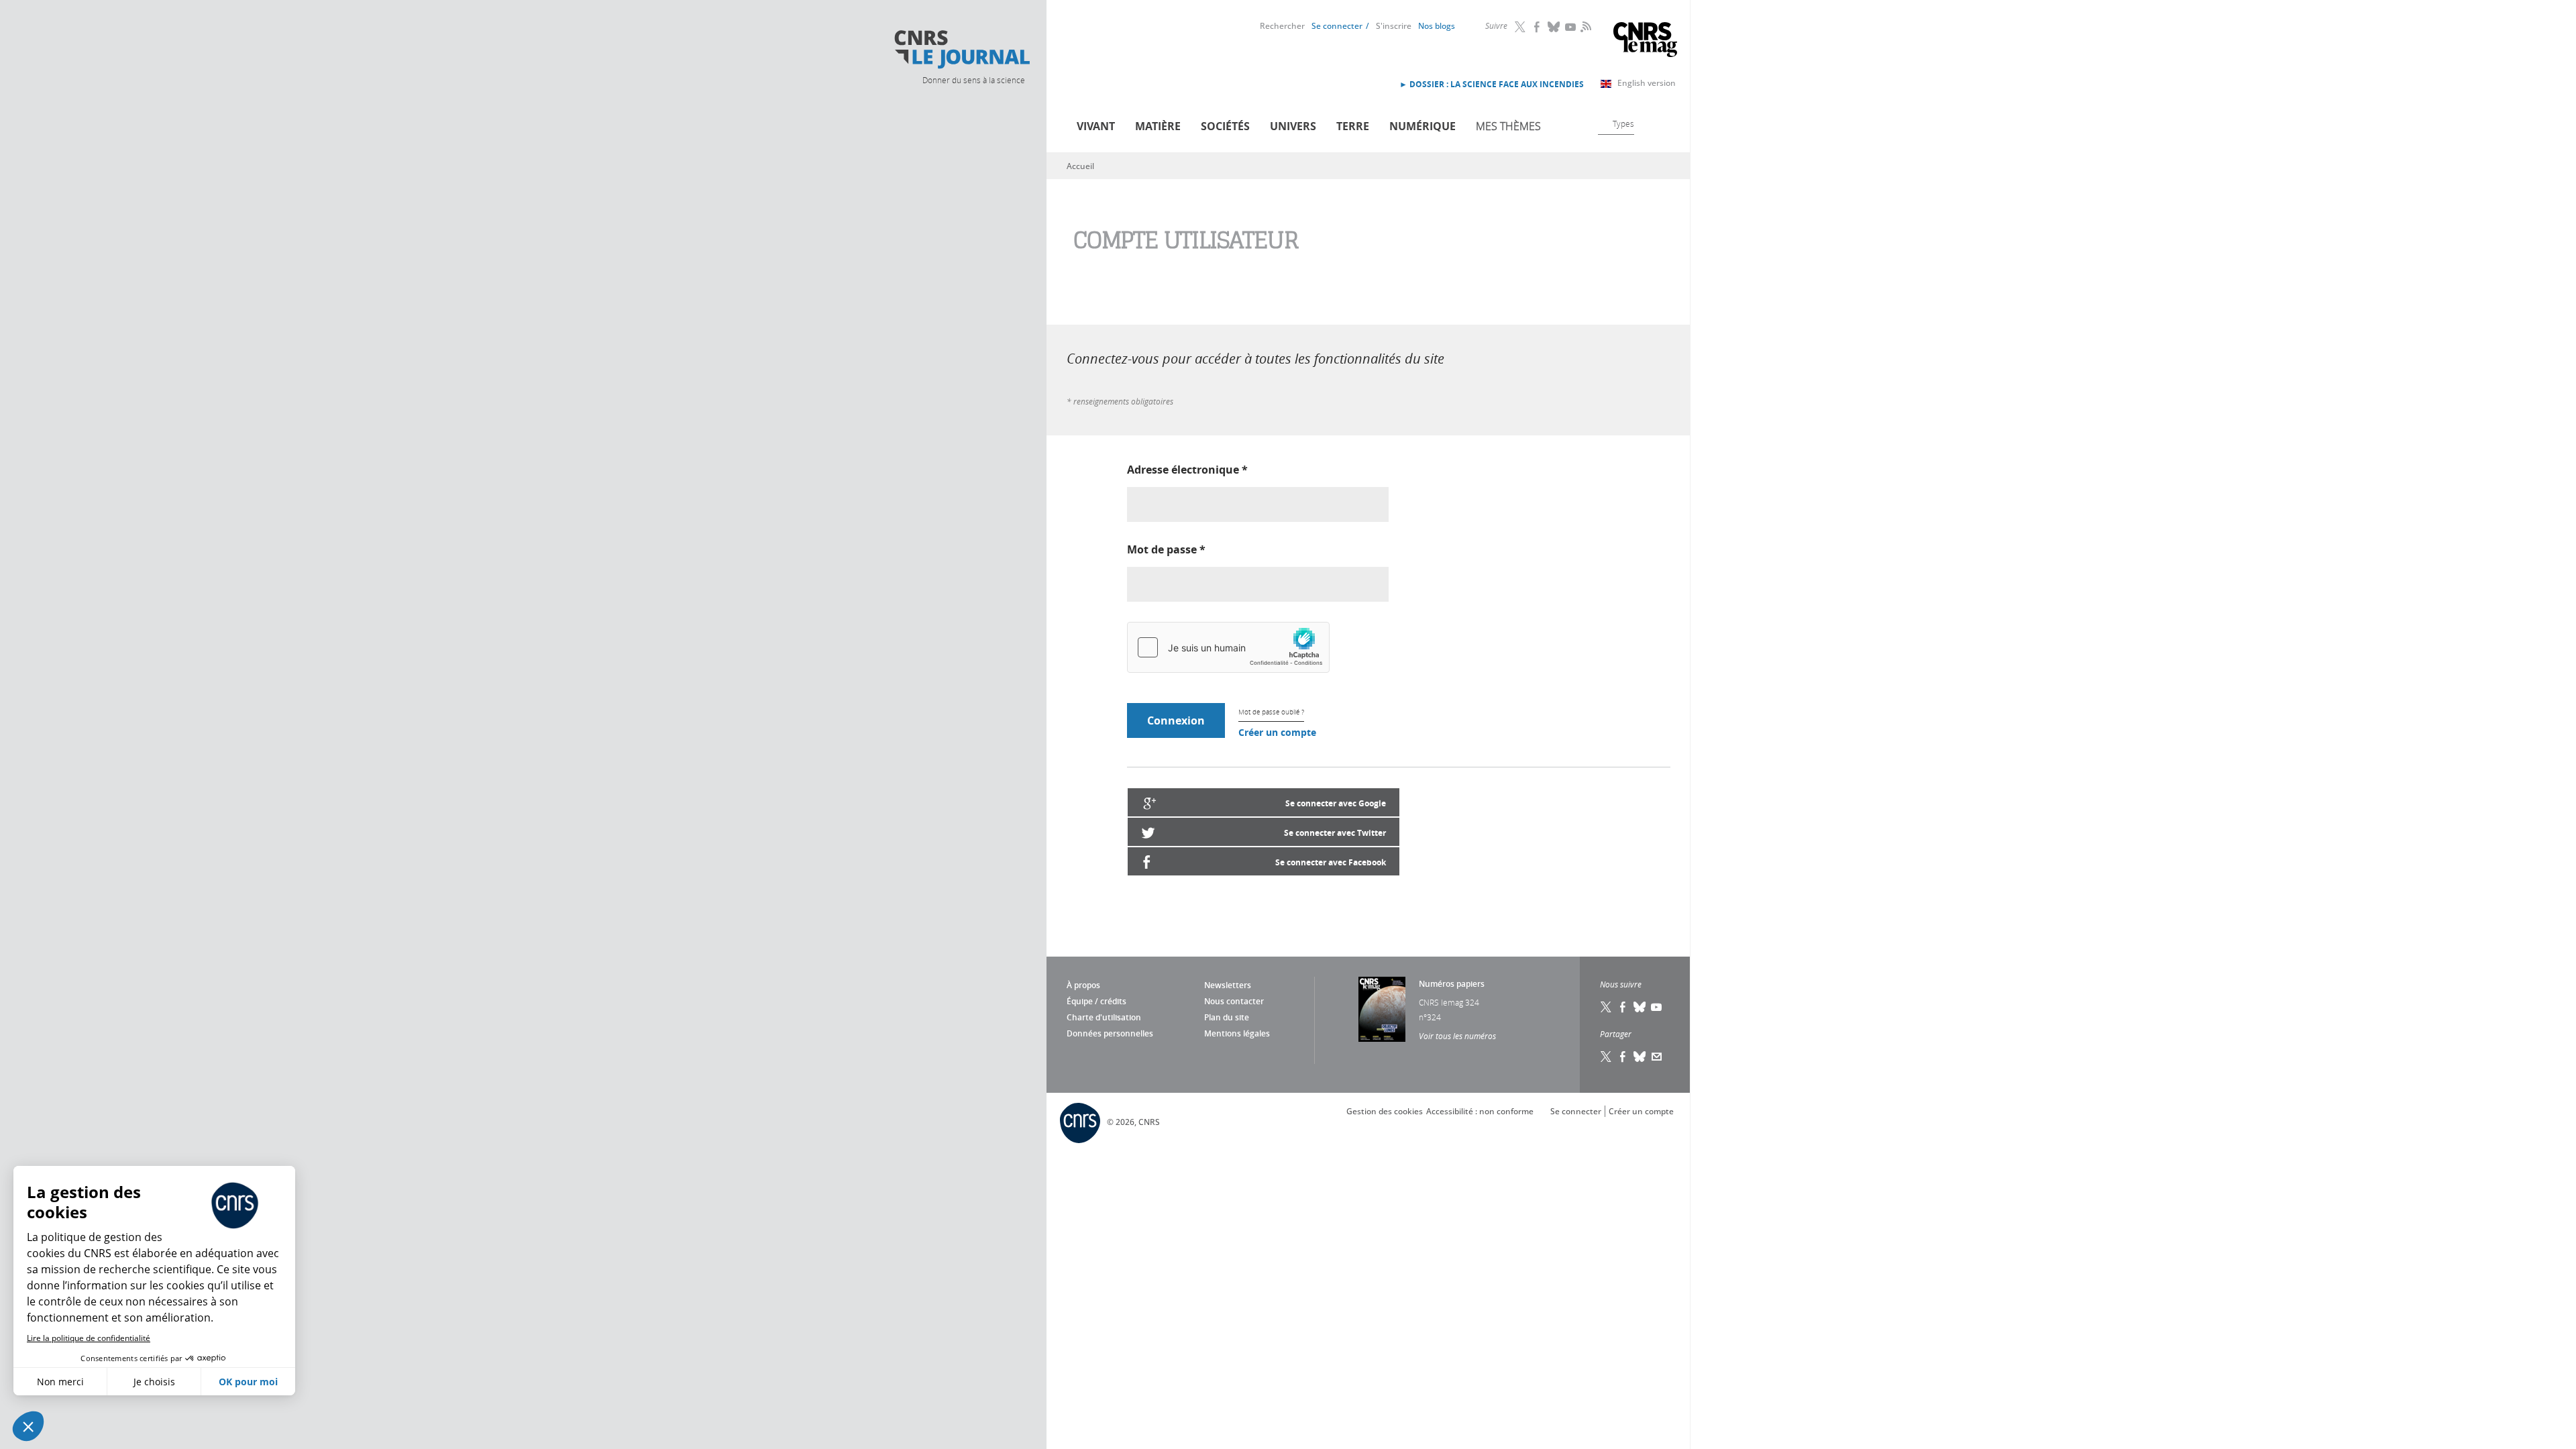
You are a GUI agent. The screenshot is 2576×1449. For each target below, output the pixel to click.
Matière (1158, 126)
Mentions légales (1237, 1033)
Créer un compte (1277, 732)
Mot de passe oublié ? (1271, 712)
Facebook (1538, 27)
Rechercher (1282, 26)
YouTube (1571, 27)
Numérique (1423, 126)
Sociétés (1225, 126)
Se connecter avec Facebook (1331, 862)
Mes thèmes (1508, 126)
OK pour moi (248, 1382)
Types (1623, 123)
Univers (1293, 126)
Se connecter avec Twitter (1335, 833)
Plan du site (1227, 1017)
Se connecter (1337, 26)
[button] (28, 1426)
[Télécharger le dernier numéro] (1382, 1009)
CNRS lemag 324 (1449, 1002)
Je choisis (154, 1382)
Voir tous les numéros (1457, 1036)
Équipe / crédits (1096, 1001)
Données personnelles (1110, 1033)
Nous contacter (1234, 1001)
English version (1647, 83)
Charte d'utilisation (1104, 1017)
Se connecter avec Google (1336, 803)
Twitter (1521, 27)
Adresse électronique (1187, 470)
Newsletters (1228, 985)
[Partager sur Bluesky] (1640, 1057)
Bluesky (1554, 27)
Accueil (1080, 166)
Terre (1353, 126)
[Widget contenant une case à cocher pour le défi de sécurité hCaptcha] (1228, 647)
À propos (1083, 985)
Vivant (1096, 126)
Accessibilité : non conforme (1480, 1111)
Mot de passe (1166, 549)
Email (1657, 1057)
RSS (1585, 26)
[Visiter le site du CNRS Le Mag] (1645, 41)
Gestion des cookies (1385, 1111)
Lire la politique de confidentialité (89, 1338)
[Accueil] (961, 50)
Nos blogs (1437, 26)
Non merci (60, 1382)
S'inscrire (1394, 26)
